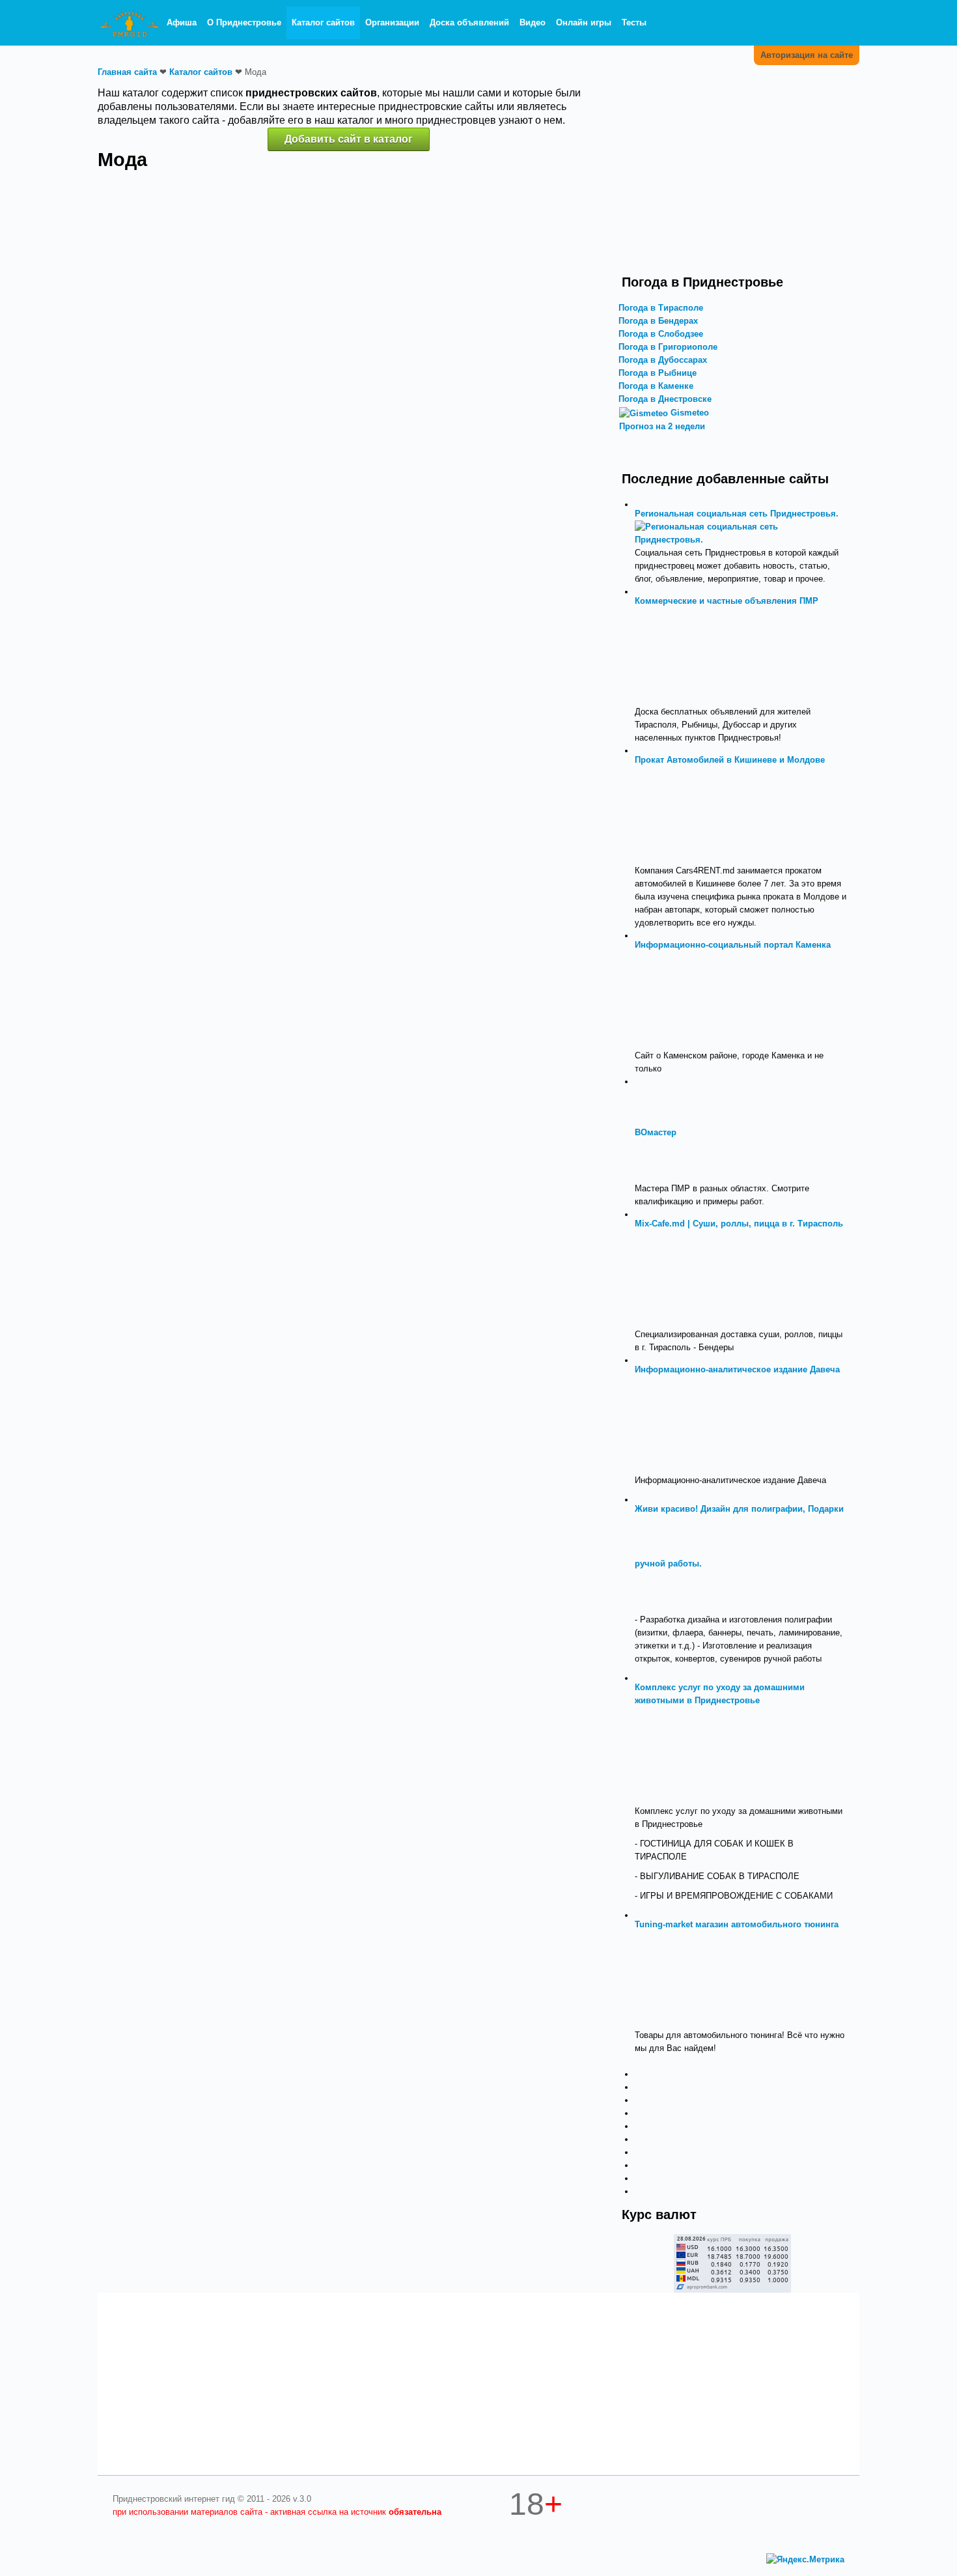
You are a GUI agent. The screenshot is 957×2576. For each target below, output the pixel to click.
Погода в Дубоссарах (663, 360)
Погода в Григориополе (668, 347)
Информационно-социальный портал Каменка (733, 945)
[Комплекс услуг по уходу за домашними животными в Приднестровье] (684, 1755)
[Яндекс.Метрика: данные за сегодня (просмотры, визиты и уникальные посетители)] (805, 2560)
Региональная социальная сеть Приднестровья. (737, 514)
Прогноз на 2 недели (662, 426)
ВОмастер (656, 1132)
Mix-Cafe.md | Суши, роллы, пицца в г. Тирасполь (739, 1224)
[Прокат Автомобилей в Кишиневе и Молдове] (684, 814)
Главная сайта (127, 72)
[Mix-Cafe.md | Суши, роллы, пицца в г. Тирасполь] (684, 1278)
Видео (533, 22)
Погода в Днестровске (665, 399)
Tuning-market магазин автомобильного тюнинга (737, 1924)
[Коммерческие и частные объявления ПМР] (684, 656)
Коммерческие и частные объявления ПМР (727, 601)
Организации (392, 22)
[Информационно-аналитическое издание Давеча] (684, 1424)
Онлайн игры (584, 22)
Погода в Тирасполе (661, 308)
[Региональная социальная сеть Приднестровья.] (741, 532)
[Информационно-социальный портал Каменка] (684, 999)
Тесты (634, 22)
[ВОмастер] (728, 1132)
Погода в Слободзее (661, 334)
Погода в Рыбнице (658, 373)
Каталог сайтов (323, 22)
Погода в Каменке (656, 386)
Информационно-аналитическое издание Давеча (737, 1369)
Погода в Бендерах (658, 321)
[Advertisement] (732, 178)
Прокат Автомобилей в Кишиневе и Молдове (730, 760)
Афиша (182, 22)
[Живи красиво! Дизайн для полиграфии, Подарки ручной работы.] (753, 1564)
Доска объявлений (469, 22)
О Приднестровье (244, 22)
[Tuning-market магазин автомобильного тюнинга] (684, 1979)
